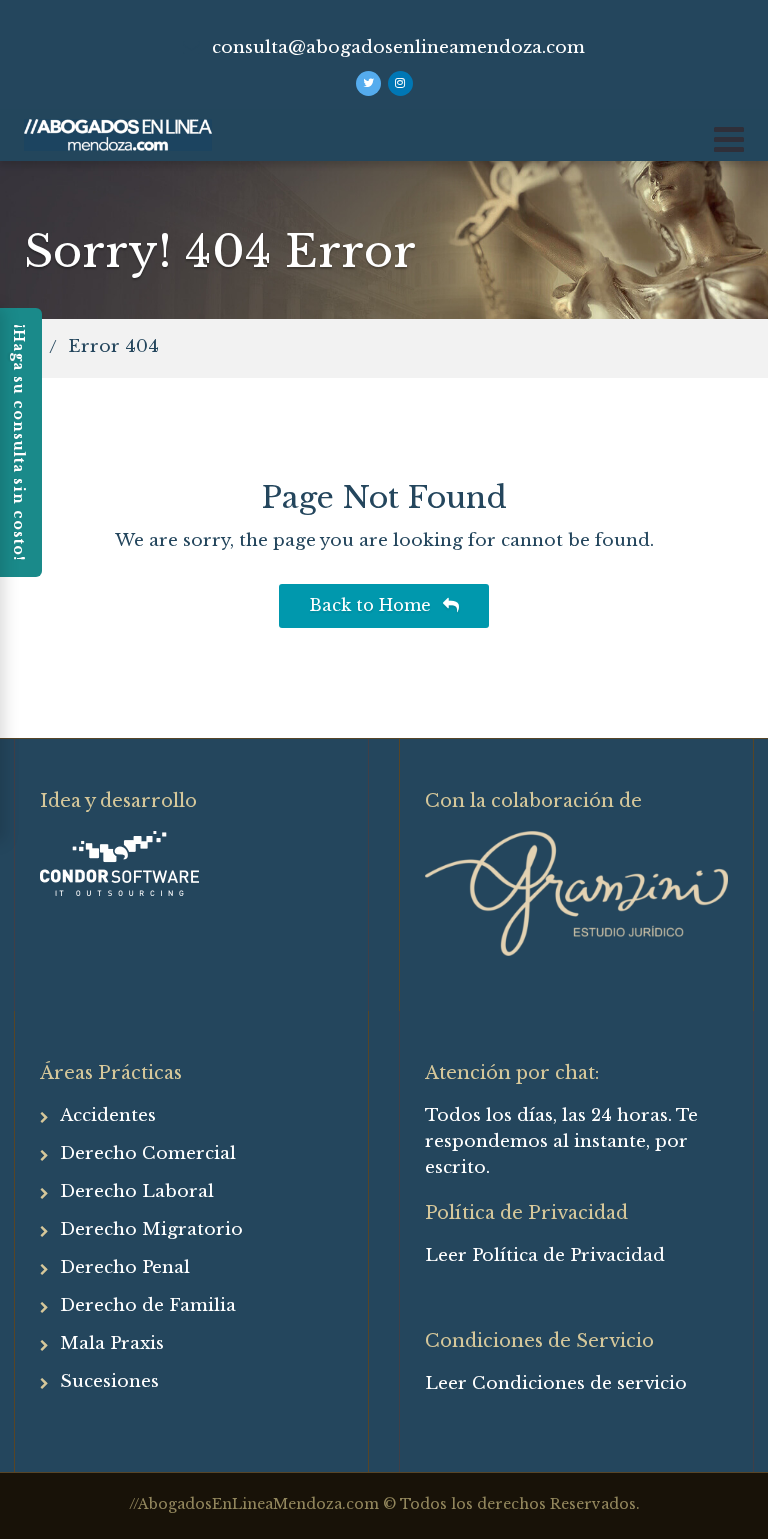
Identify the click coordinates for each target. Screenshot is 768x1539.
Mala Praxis (112, 1343)
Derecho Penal (125, 1267)
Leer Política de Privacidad (545, 1255)
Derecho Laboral (137, 1191)
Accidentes (108, 1115)
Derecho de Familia (148, 1305)
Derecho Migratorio (151, 1229)
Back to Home (372, 605)
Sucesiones (109, 1381)
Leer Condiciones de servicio (556, 1383)
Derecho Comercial (148, 1153)
